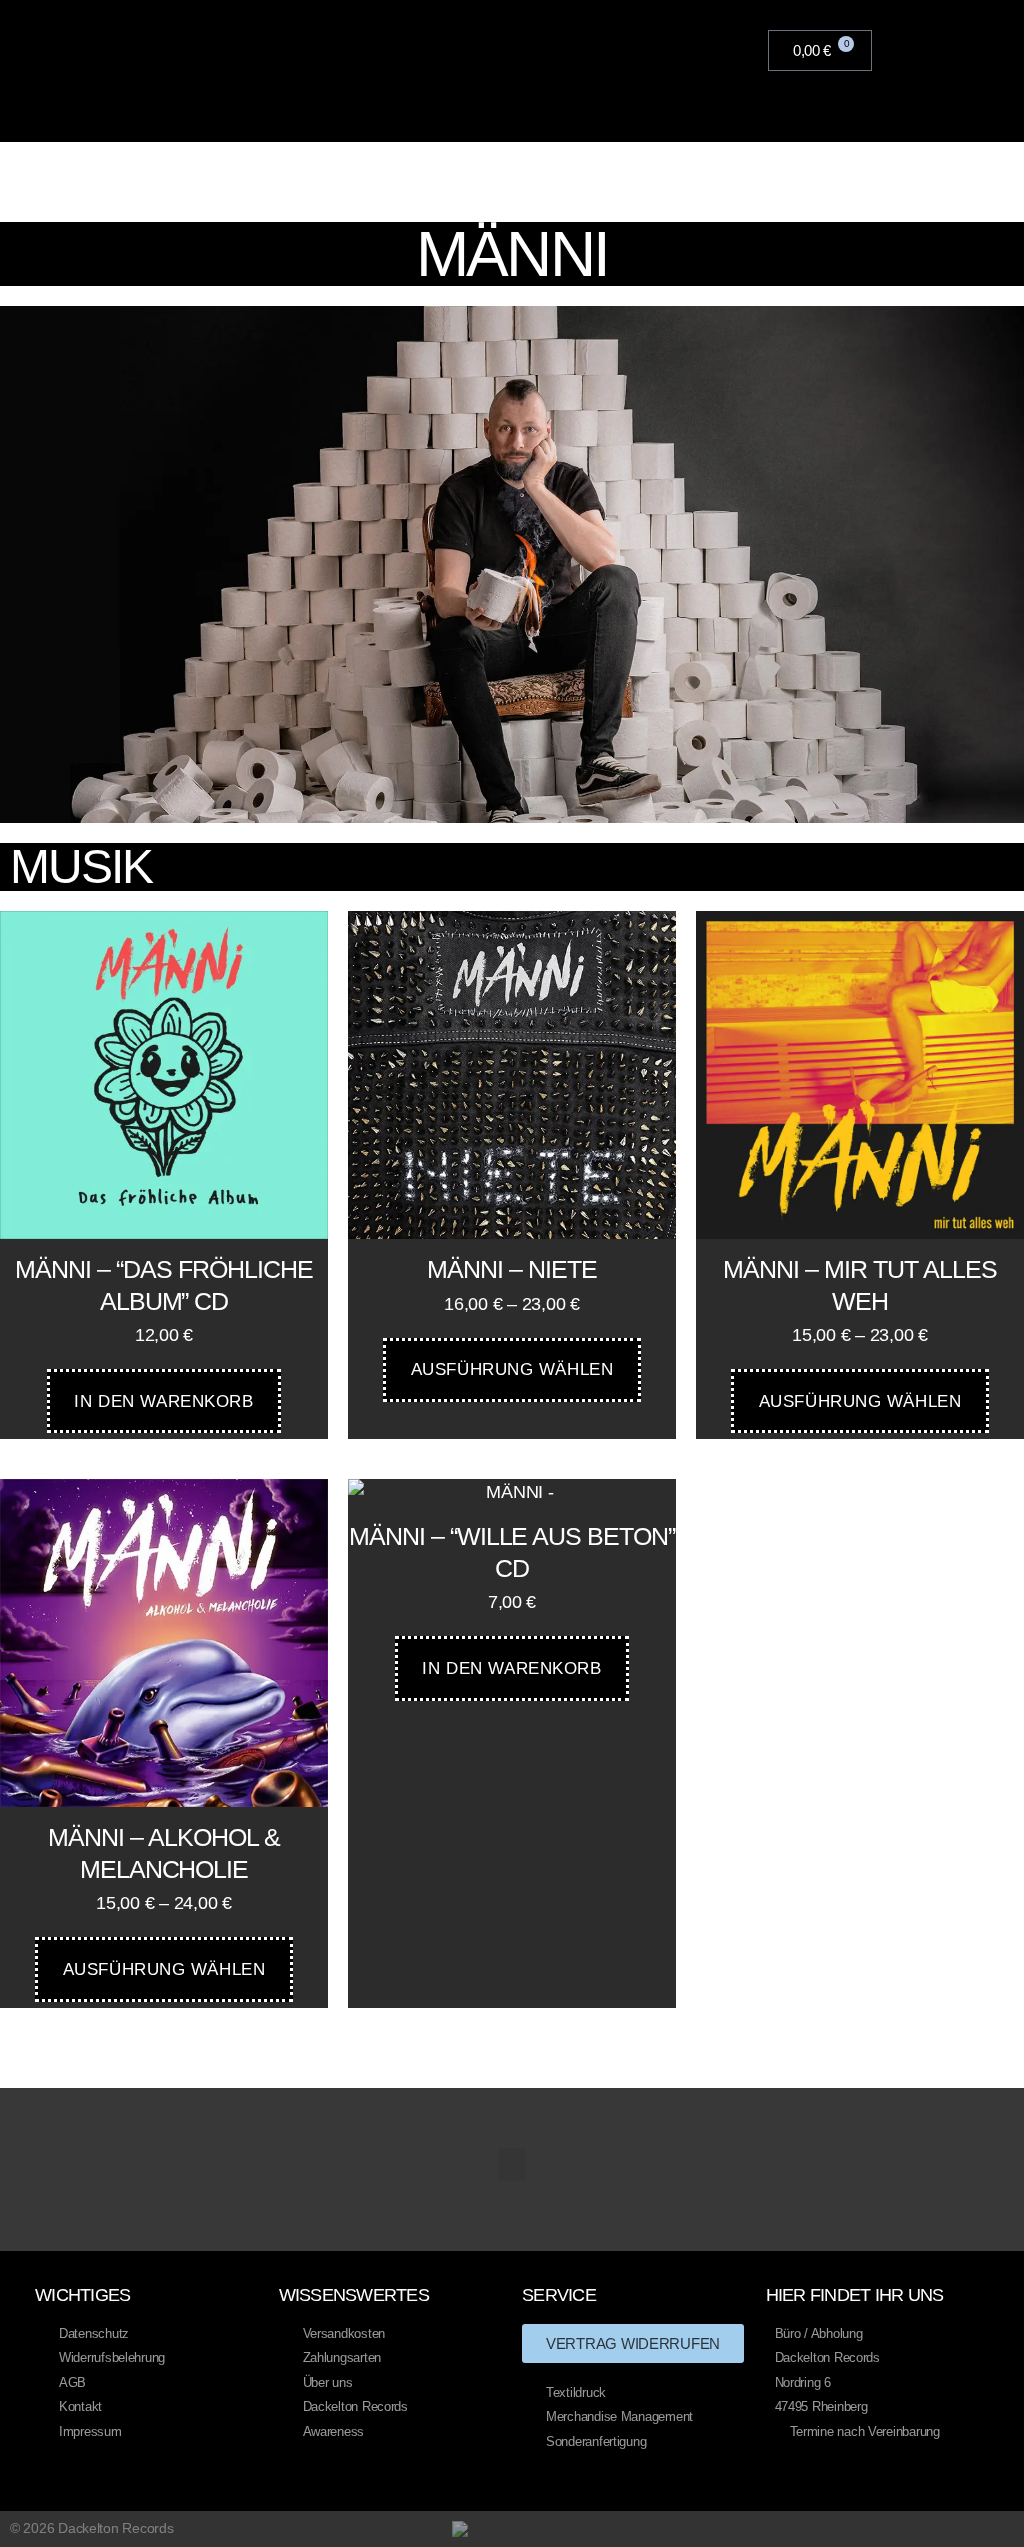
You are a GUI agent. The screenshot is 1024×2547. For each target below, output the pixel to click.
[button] (752, 51)
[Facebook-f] (890, 2528)
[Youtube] (929, 2528)
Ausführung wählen (512, 1369)
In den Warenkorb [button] (163, 1401)
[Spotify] (1006, 2528)
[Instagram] (967, 2528)
